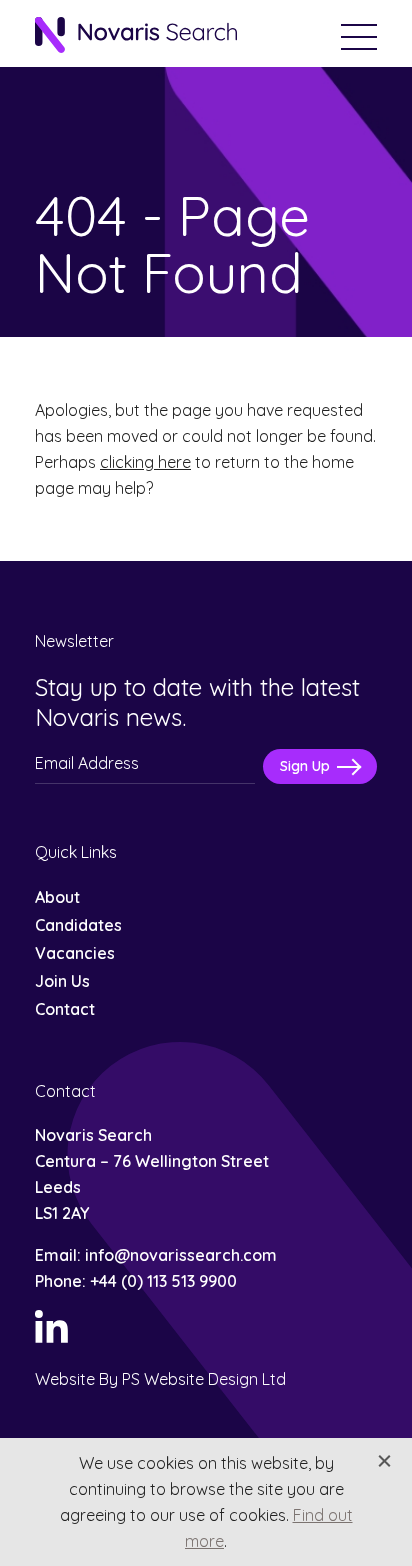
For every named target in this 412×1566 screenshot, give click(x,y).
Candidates (78, 925)
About (57, 897)
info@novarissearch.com (181, 1255)
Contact (65, 1009)
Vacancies (75, 953)
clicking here (145, 462)
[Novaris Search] (136, 36)
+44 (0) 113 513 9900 (163, 1281)
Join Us (62, 981)
